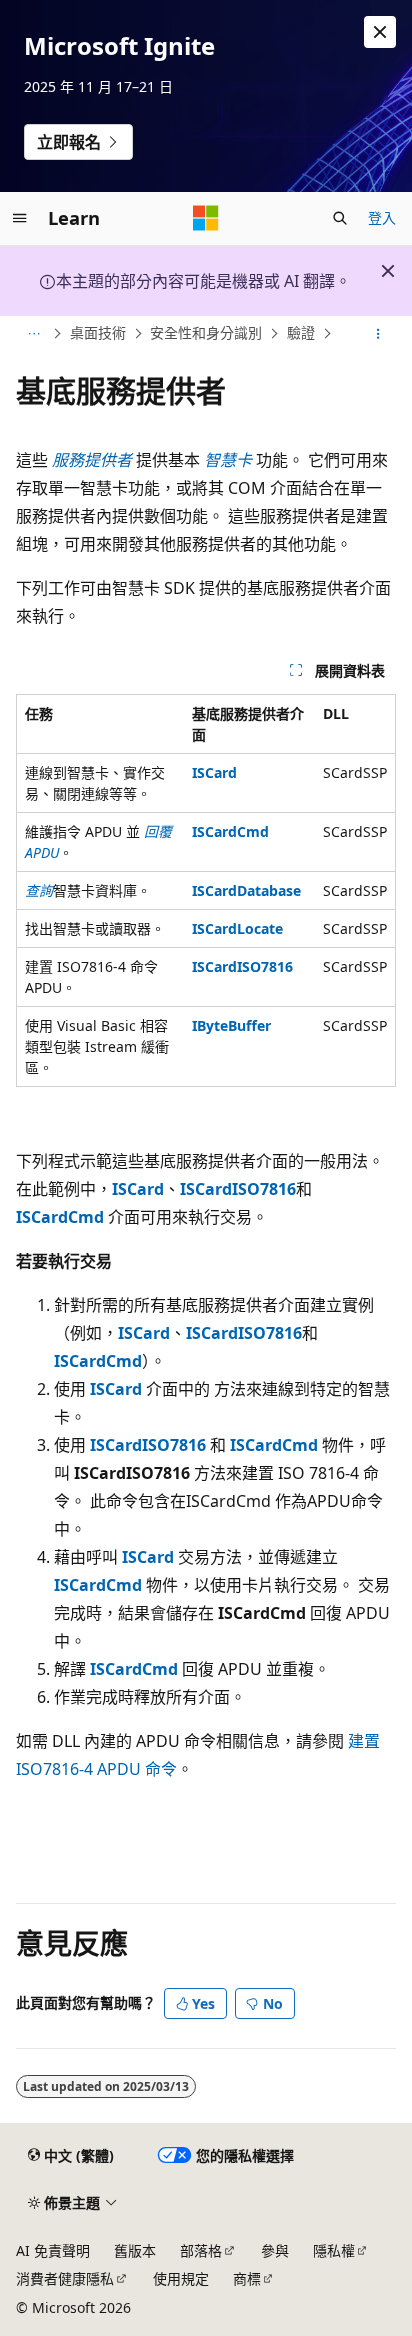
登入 (382, 217)
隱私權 (334, 2250)
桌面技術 (98, 333)
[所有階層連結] (33, 334)
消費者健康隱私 (65, 2278)
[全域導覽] (20, 218)
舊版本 (135, 2250)
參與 (275, 2250)
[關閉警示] (380, 32)
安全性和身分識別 (206, 333)
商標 (247, 2278)
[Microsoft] (206, 218)
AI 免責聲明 (53, 2250)
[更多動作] (378, 334)
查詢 (39, 890)
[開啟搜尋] (340, 218)
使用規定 (181, 2278)
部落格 (201, 2250)
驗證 (301, 333)
